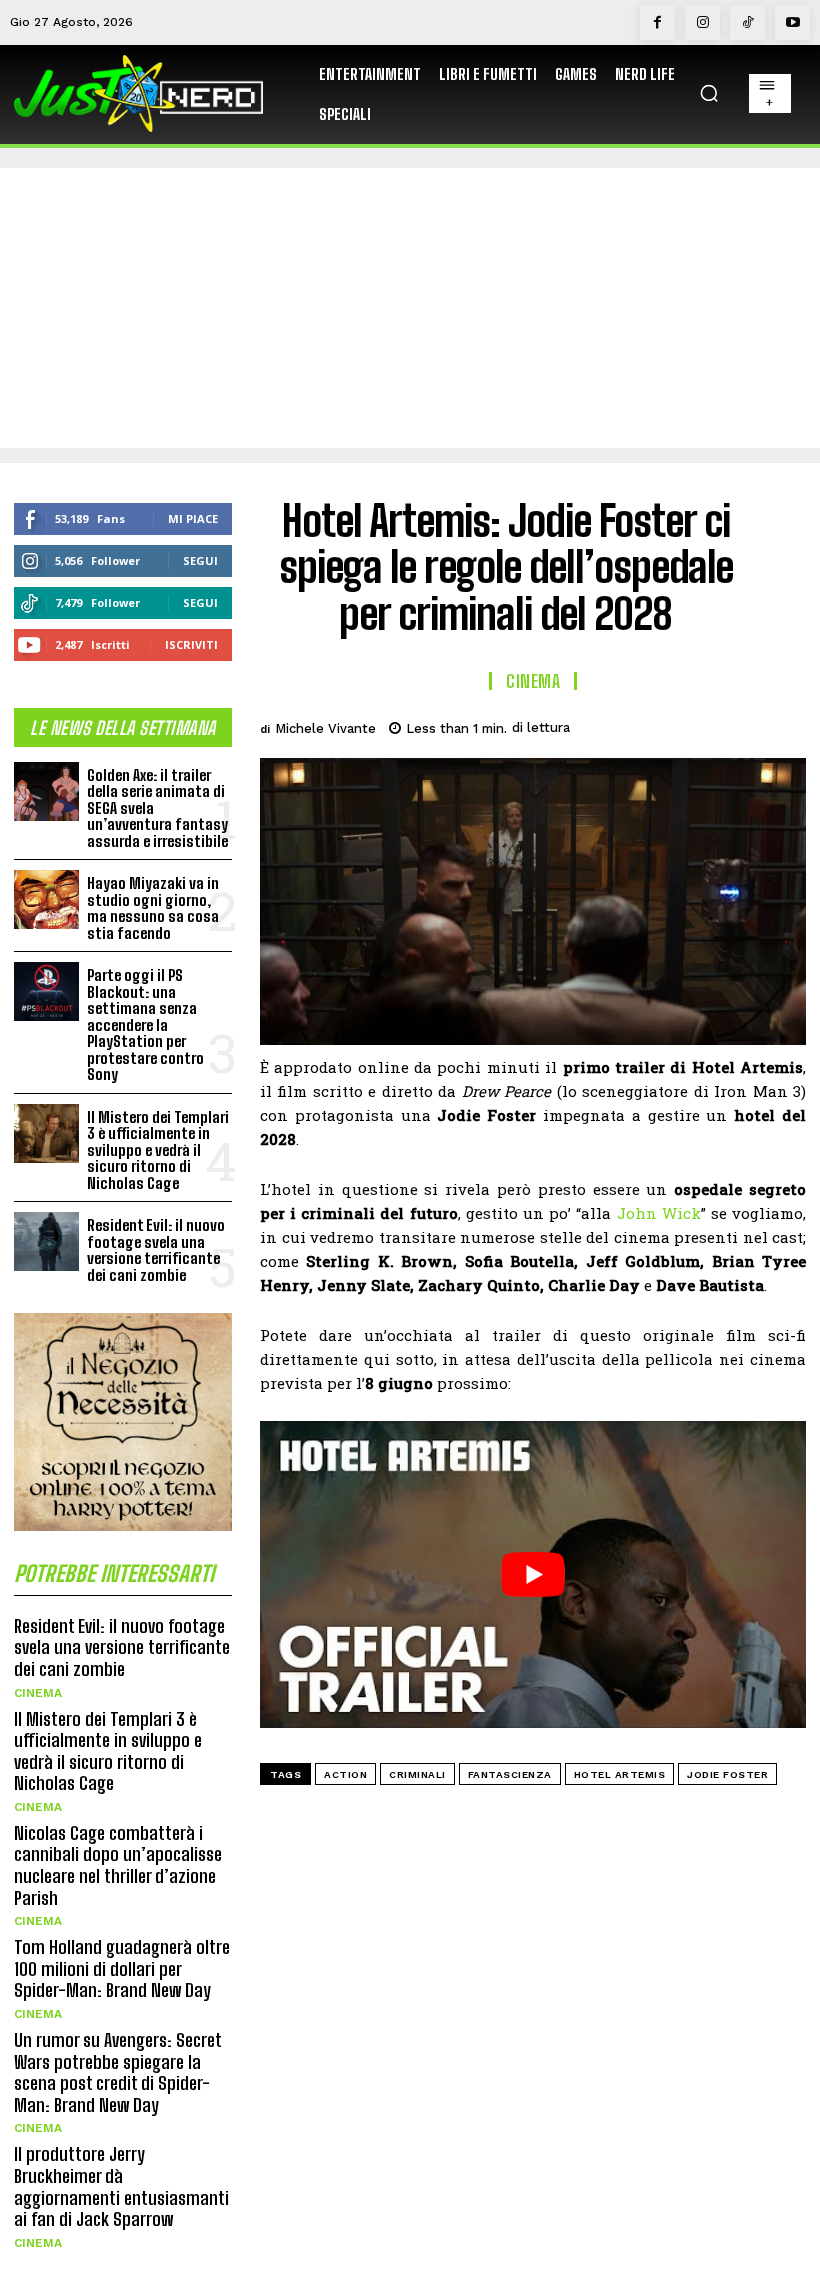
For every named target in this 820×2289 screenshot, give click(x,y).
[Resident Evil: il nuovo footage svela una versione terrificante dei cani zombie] (46, 1241)
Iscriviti (191, 644)
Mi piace (193, 518)
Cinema (38, 1693)
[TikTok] (747, 22)
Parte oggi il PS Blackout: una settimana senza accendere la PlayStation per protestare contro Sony (145, 1024)
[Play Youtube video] (533, 1574)
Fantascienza (510, 1774)
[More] (785, 725)
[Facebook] (657, 22)
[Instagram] (702, 22)
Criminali (417, 1774)
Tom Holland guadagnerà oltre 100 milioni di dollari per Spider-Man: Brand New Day (122, 1968)
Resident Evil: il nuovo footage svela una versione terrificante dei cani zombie (156, 1250)
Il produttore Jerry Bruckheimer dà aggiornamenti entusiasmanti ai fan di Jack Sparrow (121, 2186)
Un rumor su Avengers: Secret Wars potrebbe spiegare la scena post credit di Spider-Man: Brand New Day (118, 2072)
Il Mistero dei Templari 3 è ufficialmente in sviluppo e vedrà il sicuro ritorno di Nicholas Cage (158, 1150)
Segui (200, 560)
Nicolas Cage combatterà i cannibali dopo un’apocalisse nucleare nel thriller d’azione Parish (118, 1865)
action (345, 1774)
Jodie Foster (727, 1774)
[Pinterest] (692, 725)
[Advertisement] (410, 308)
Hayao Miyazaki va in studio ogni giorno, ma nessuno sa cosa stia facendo (153, 908)
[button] (709, 93)
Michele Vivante (325, 728)
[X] (646, 725)
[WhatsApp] (738, 725)
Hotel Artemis (620, 1774)
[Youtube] (792, 22)
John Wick (659, 1213)
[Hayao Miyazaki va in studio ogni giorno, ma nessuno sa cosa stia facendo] (46, 899)
